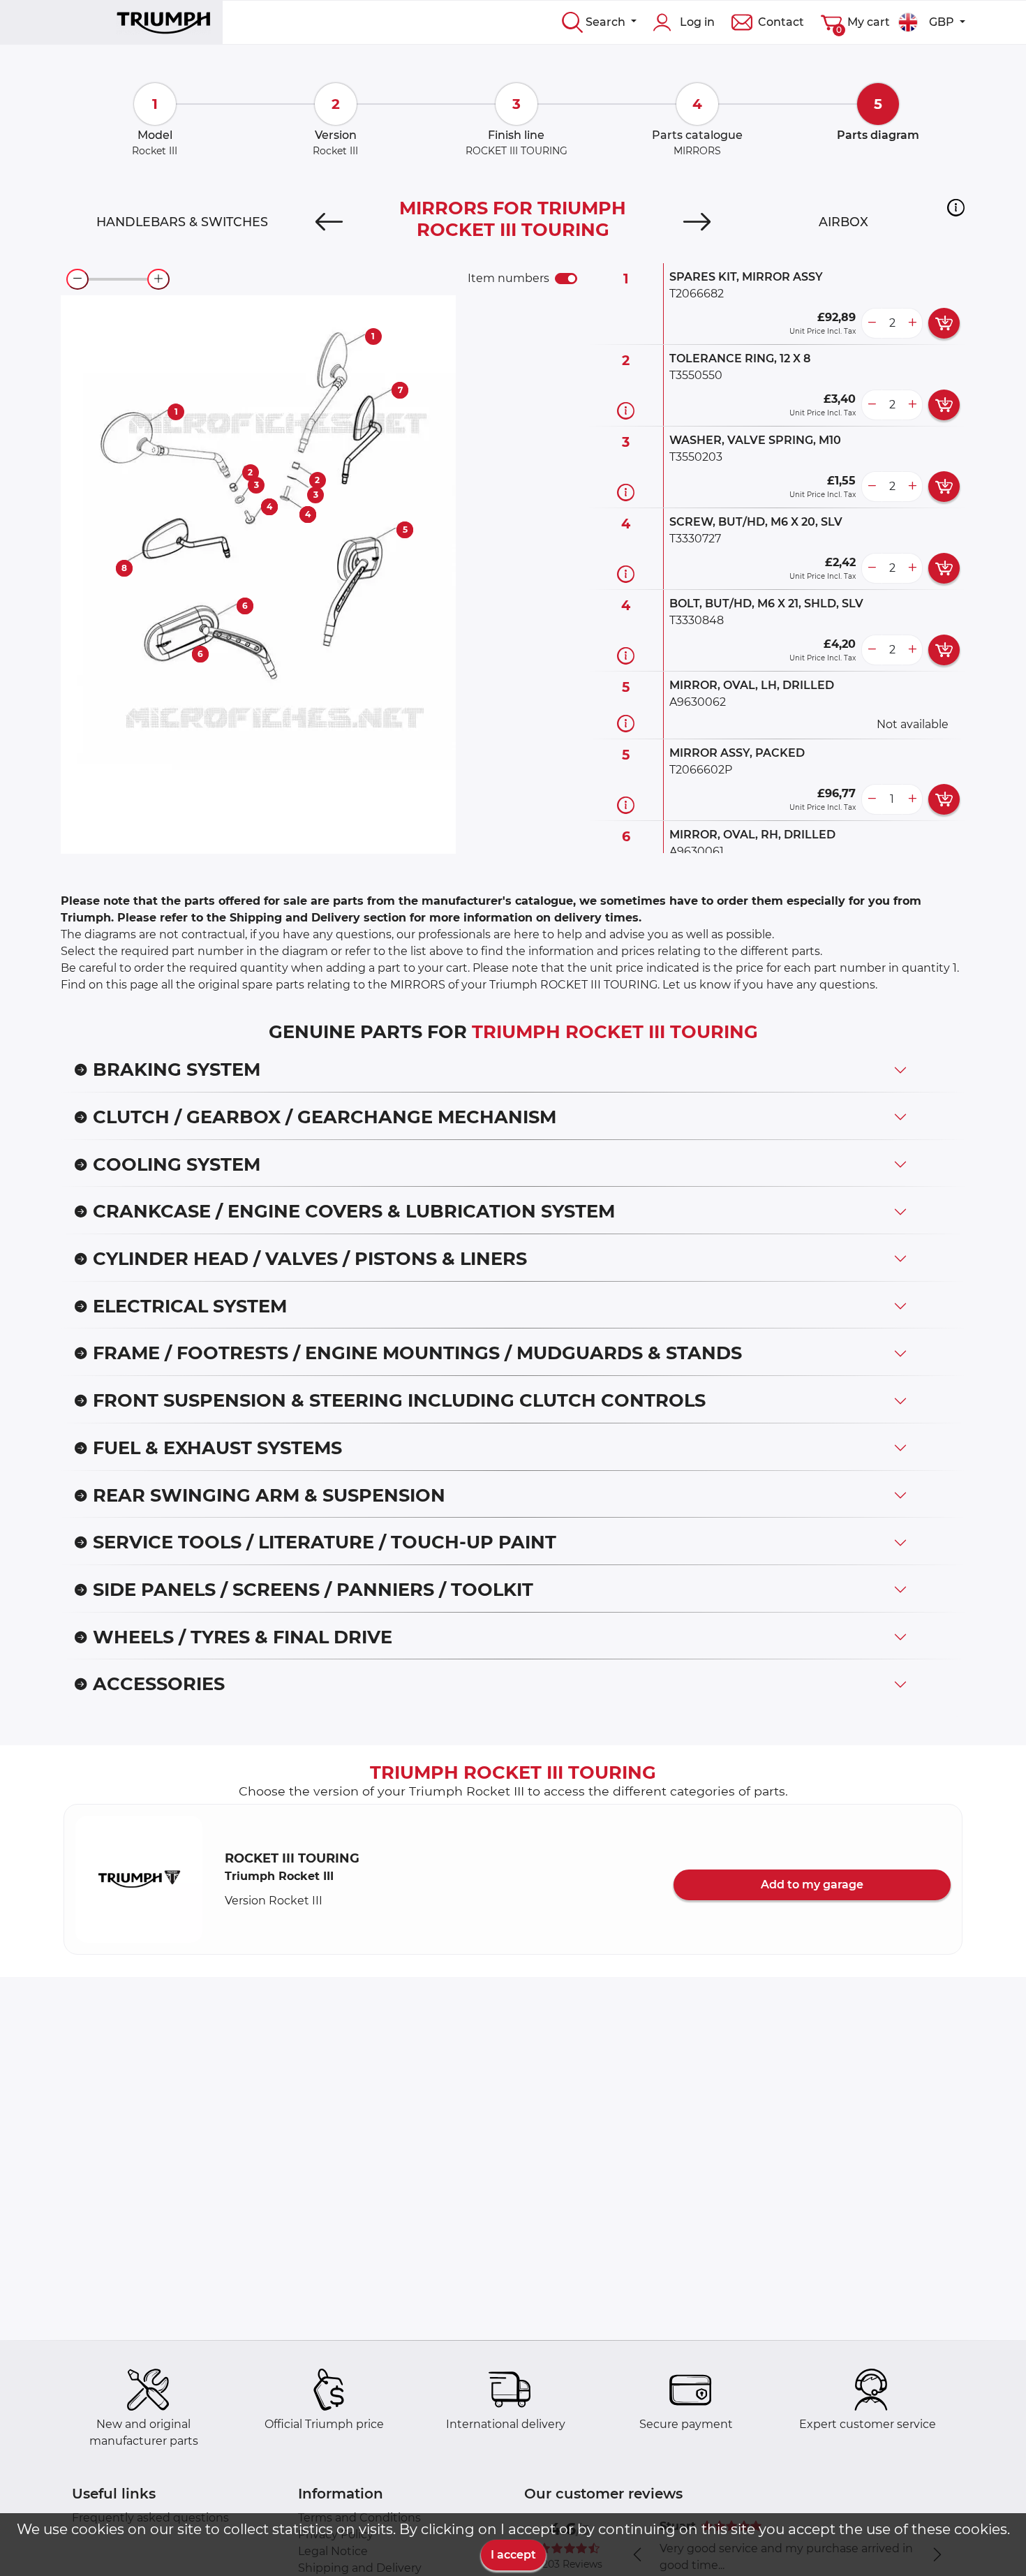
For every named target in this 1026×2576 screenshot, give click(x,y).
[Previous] (329, 222)
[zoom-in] (158, 279)
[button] (956, 207)
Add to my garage (812, 1885)
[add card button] (944, 323)
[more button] (912, 323)
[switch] (566, 279)
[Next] (697, 222)
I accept (513, 2555)
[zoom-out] (77, 279)
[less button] (872, 323)
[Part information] (626, 410)
